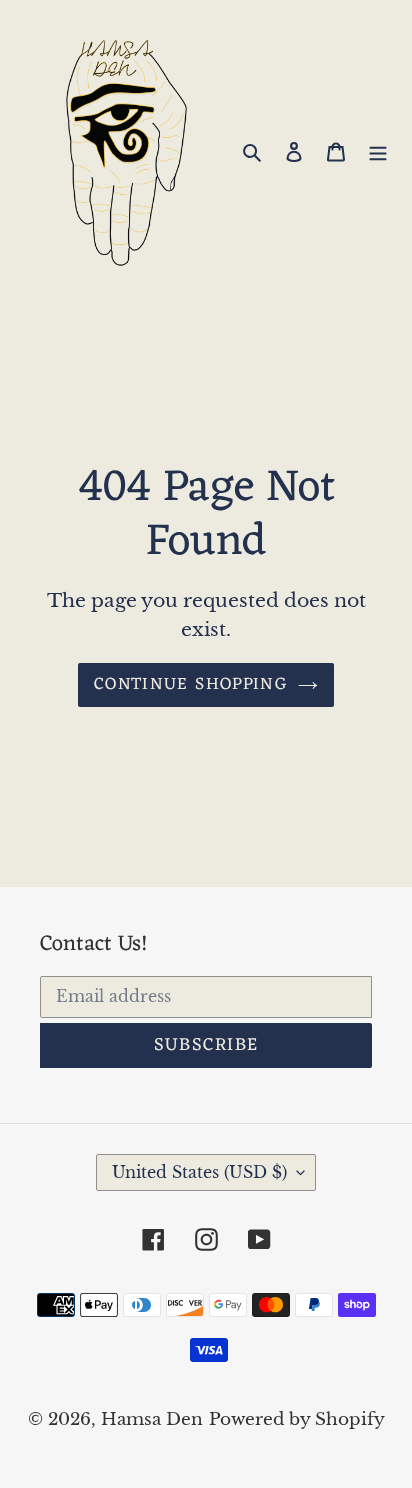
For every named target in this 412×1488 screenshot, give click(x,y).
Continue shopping (191, 684)
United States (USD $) (199, 1172)
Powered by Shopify (297, 1419)
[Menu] (378, 150)
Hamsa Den (152, 1419)
